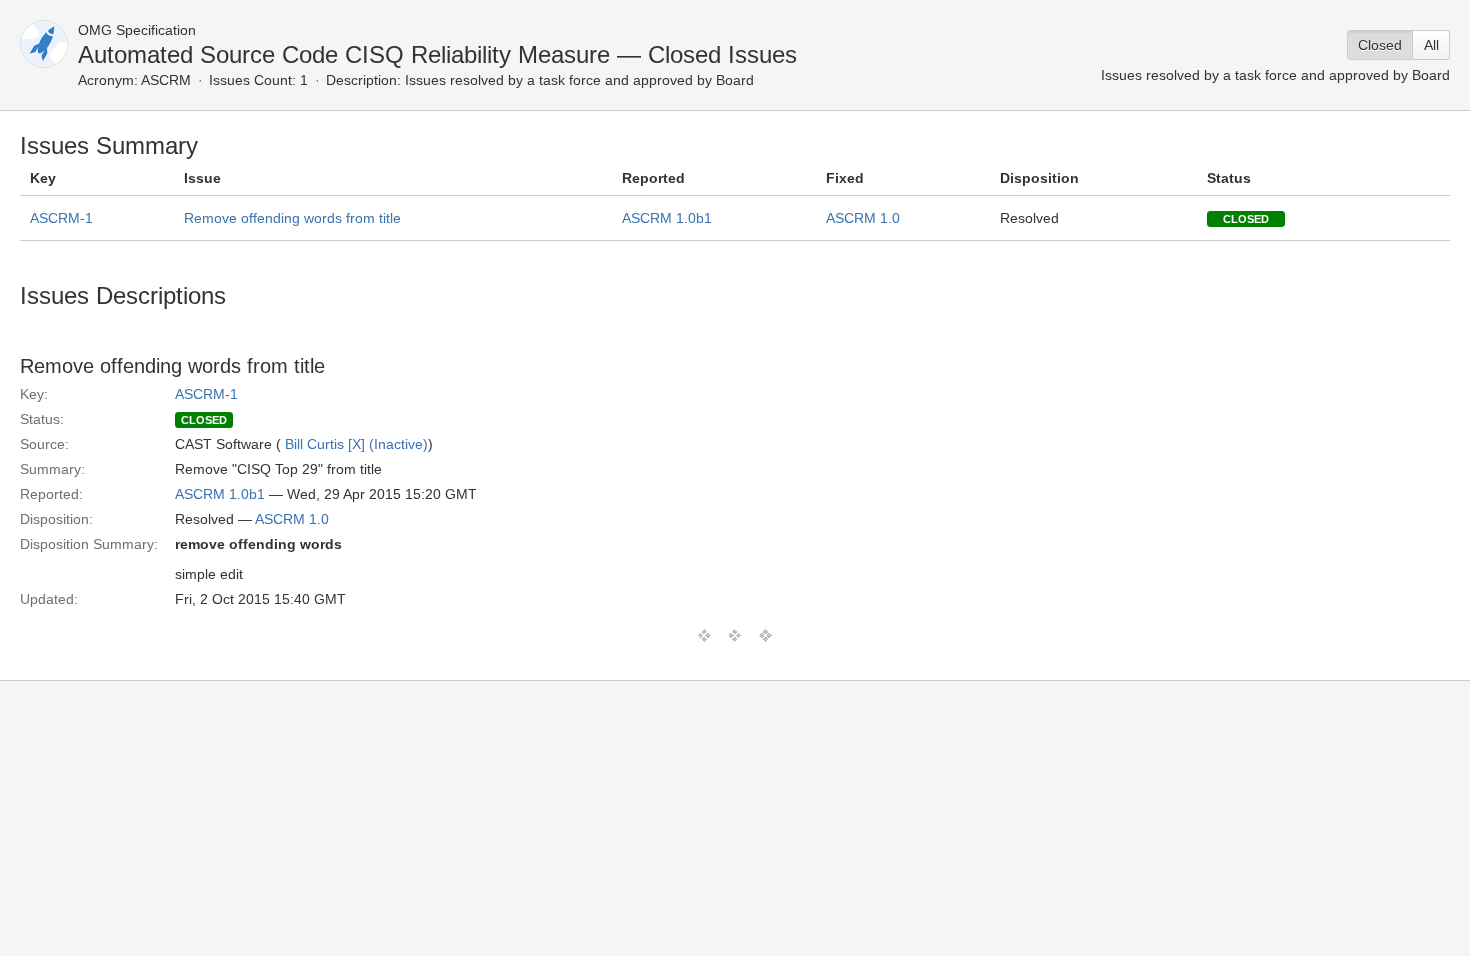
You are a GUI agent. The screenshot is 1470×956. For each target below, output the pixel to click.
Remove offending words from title (292, 218)
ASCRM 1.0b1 (667, 218)
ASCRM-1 (61, 218)
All (1431, 45)
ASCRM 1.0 (863, 218)
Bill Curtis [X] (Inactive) (356, 444)
